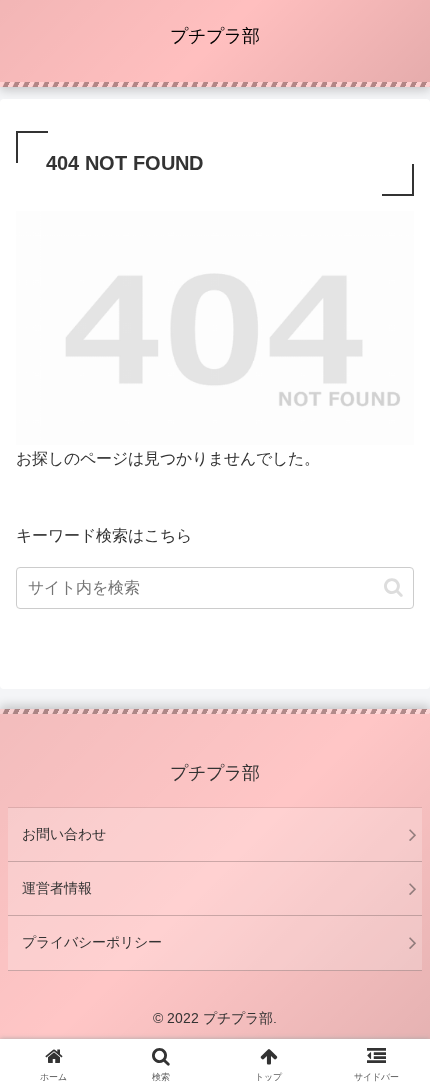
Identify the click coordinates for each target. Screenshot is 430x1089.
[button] (393, 587)
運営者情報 (57, 888)
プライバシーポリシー (92, 942)
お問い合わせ (64, 834)
